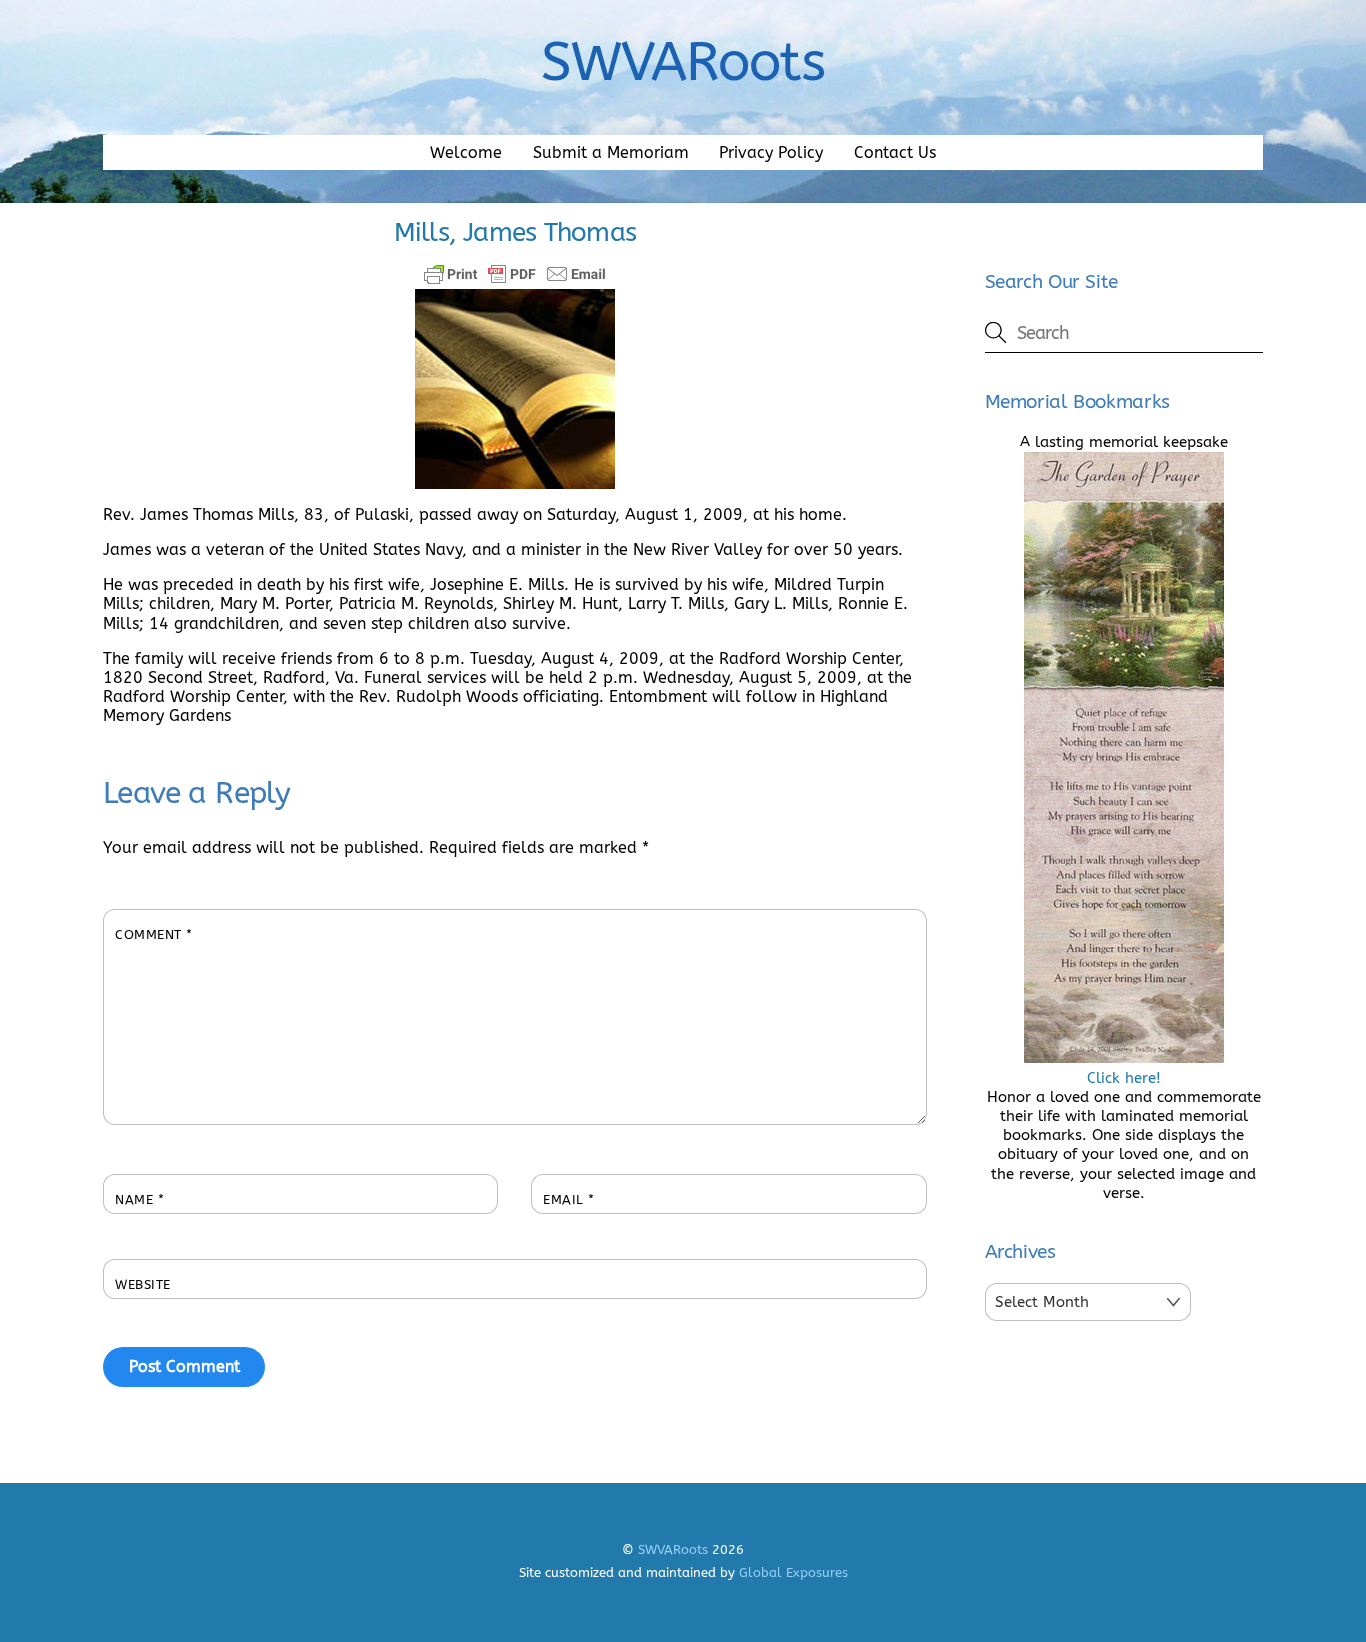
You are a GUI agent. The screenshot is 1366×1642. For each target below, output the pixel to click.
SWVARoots (673, 1549)
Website (143, 1284)
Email (569, 1199)
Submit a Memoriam (611, 152)
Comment (154, 934)
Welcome (466, 152)
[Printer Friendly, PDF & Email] (515, 274)
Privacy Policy (771, 152)
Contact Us (895, 152)
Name (139, 1199)
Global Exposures (793, 1572)
